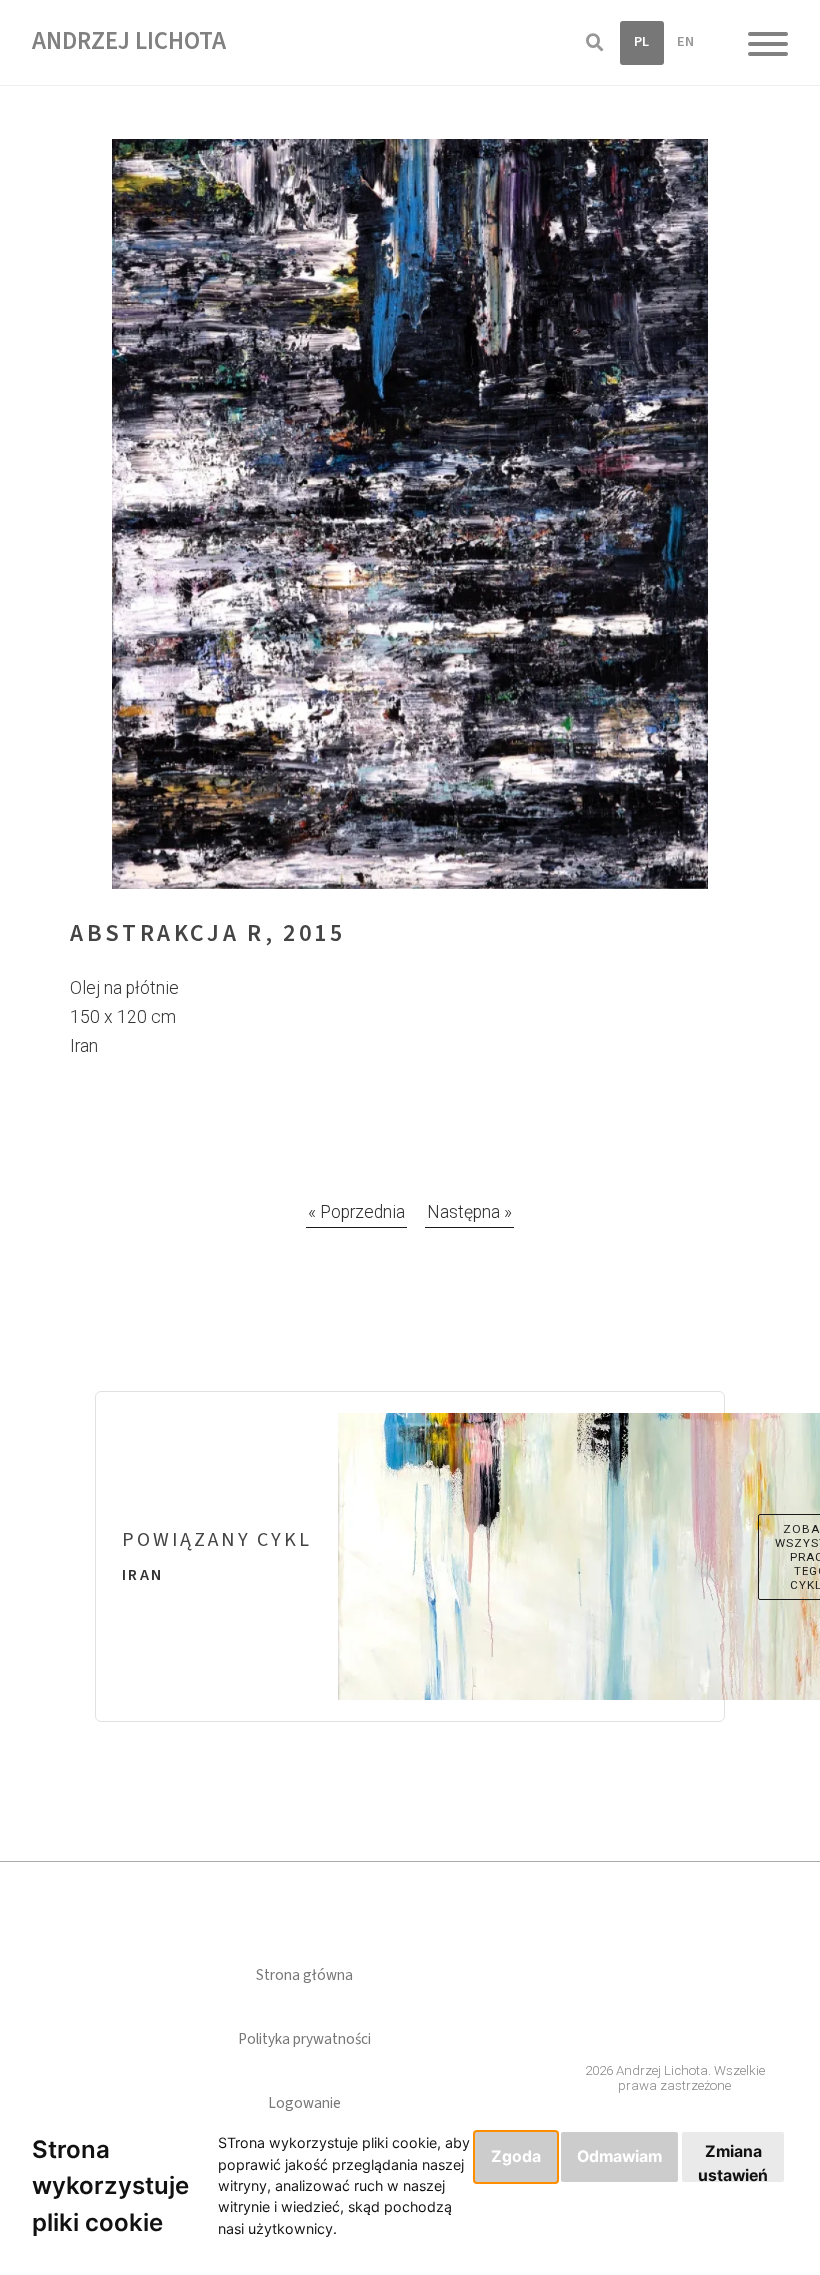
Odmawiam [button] (619, 2156)
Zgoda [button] (516, 2156)
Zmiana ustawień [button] (733, 2162)
